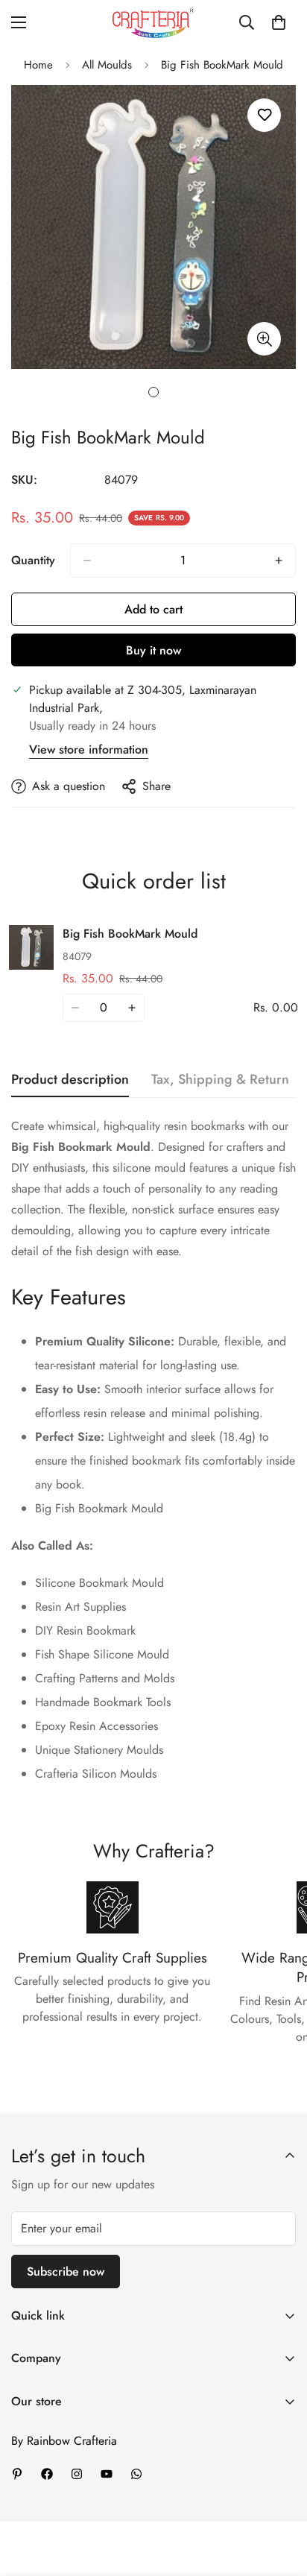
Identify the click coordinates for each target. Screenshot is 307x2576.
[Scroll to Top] (280, 2497)
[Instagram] (77, 2474)
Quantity (33, 560)
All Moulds (107, 65)
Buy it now (153, 650)
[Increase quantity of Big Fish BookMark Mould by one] (279, 561)
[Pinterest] (17, 2474)
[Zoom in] (264, 339)
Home (38, 65)
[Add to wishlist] (264, 115)
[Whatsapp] (136, 2474)
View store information (89, 749)
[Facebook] (47, 2474)
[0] (279, 22)
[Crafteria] (153, 23)
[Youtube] (107, 2474)
